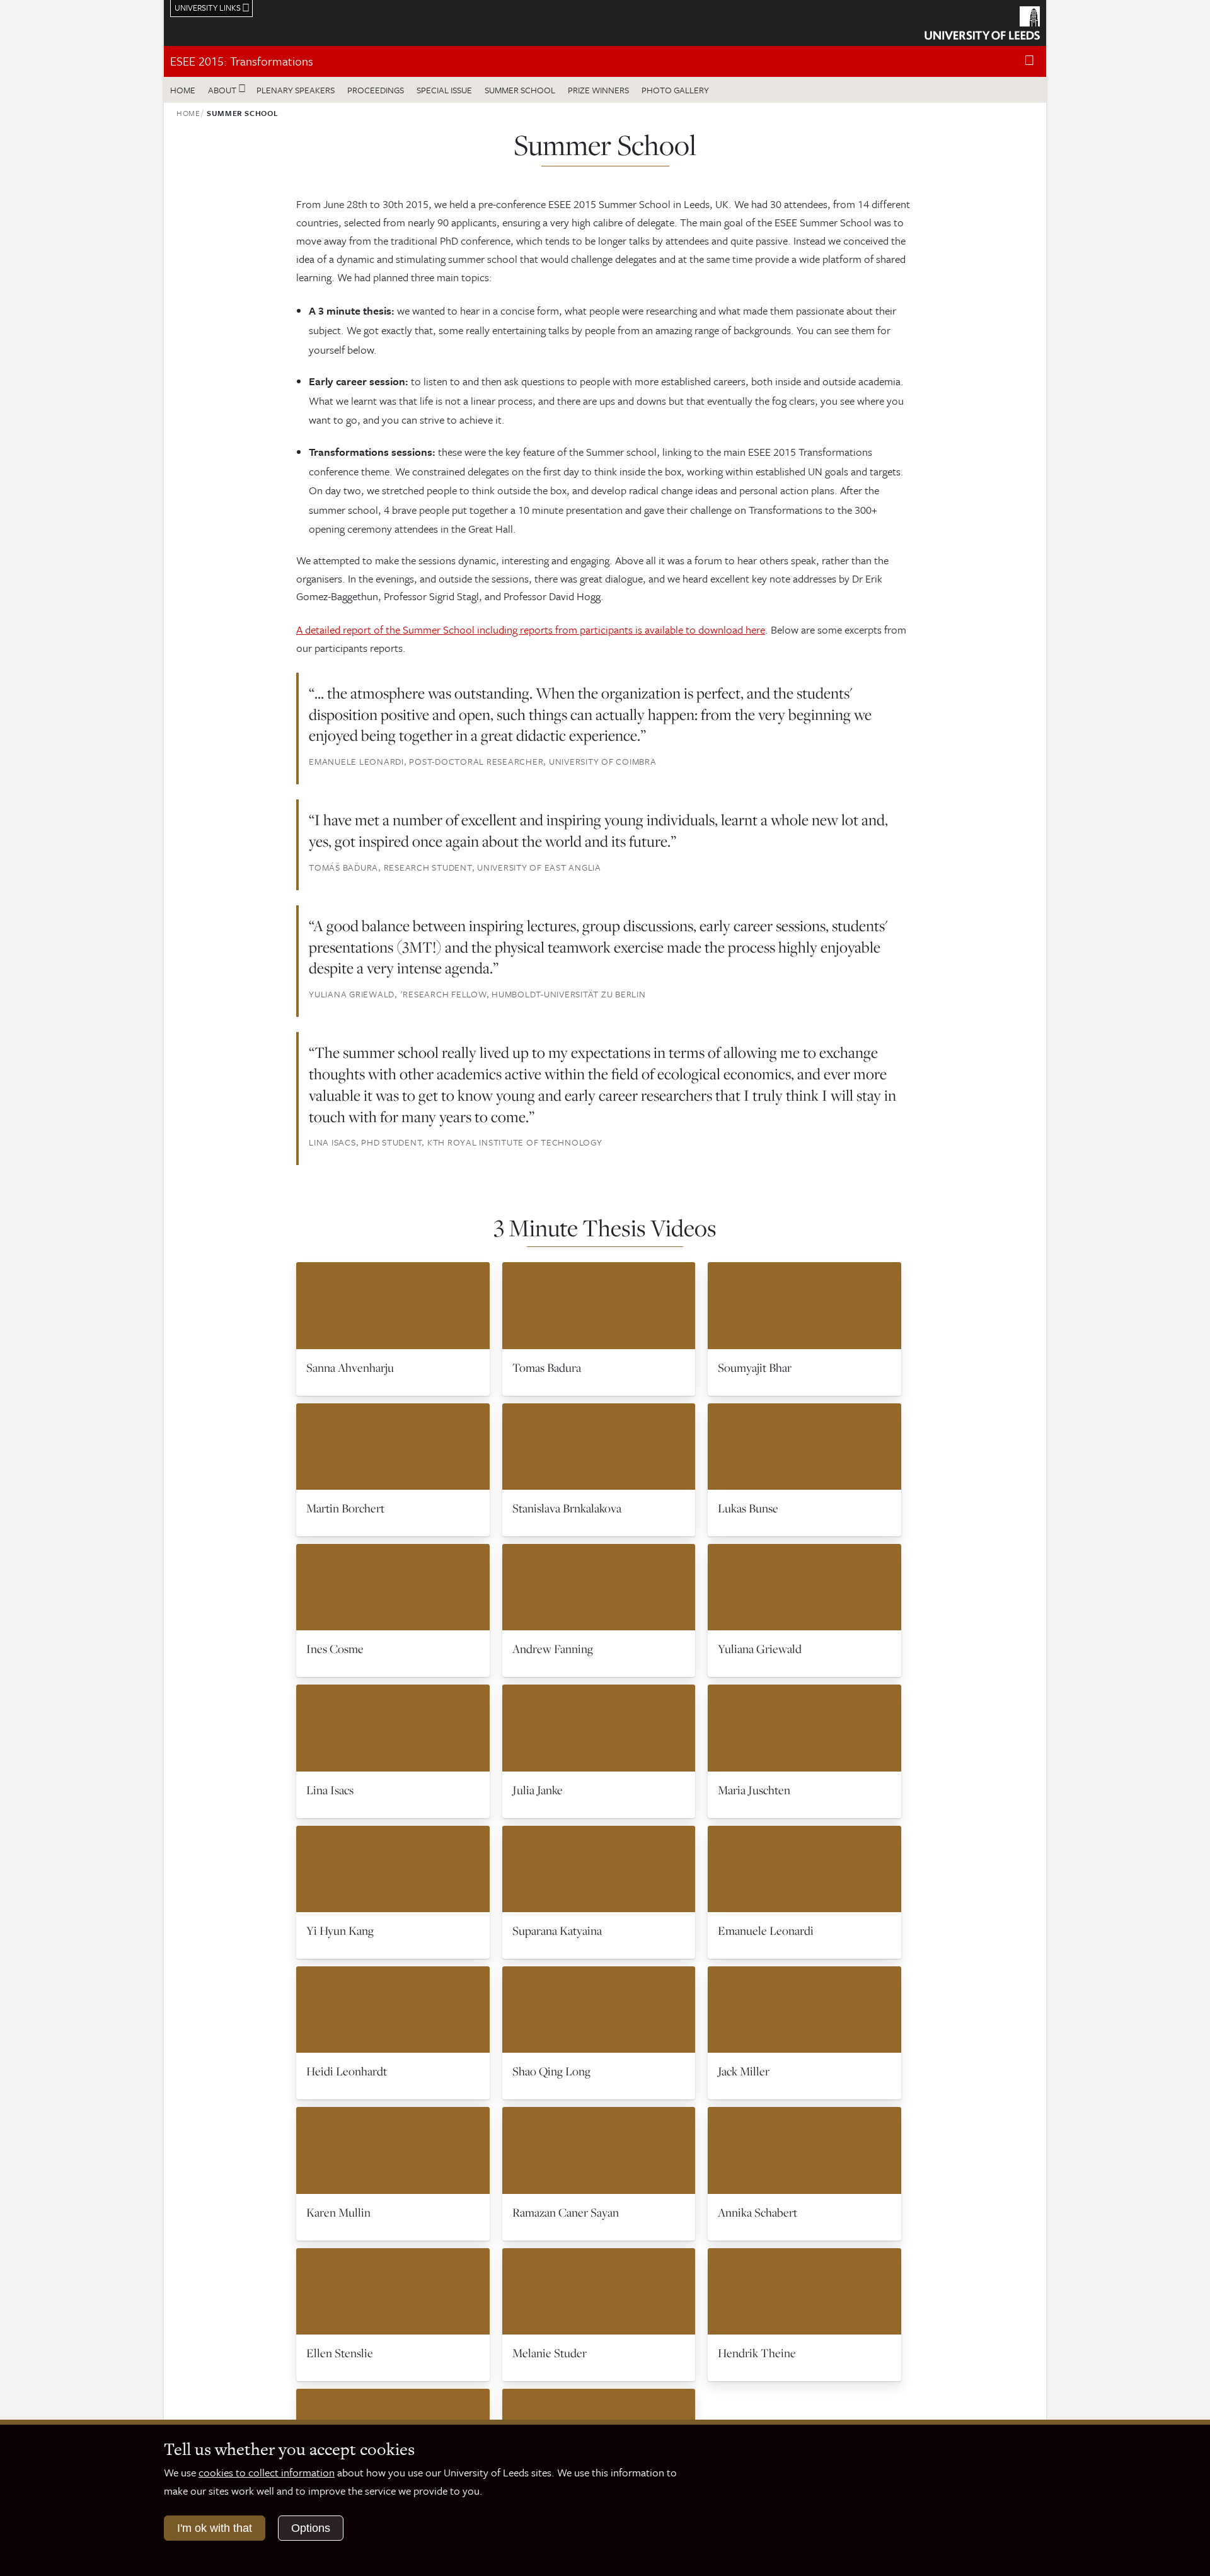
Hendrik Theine (757, 2353)
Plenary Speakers (296, 90)
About (222, 90)
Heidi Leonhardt (347, 2071)
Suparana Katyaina (557, 1930)
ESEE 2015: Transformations (242, 61)
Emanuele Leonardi (766, 1930)
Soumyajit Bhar (755, 1367)
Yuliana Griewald (760, 1649)
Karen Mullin (338, 2212)
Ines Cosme (335, 1649)
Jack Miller (744, 2071)
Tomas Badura (547, 1367)
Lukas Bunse (748, 1508)
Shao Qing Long (551, 2071)
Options (311, 2528)
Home (183, 90)
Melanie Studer (550, 2353)
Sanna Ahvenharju (350, 1367)
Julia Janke (538, 1790)
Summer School (520, 90)
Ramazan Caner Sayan (566, 2212)
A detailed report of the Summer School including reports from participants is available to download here (531, 629)
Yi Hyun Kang (340, 1930)
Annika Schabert (758, 2212)
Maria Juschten (754, 1790)
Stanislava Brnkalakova (567, 1508)
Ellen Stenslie (340, 2353)
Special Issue (444, 90)
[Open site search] (1029, 61)
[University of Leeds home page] (982, 21)
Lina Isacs (330, 1790)
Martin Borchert (345, 1508)
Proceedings (376, 90)
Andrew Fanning (553, 1649)
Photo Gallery (675, 90)
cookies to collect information (267, 2472)
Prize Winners (598, 90)
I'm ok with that (215, 2528)
